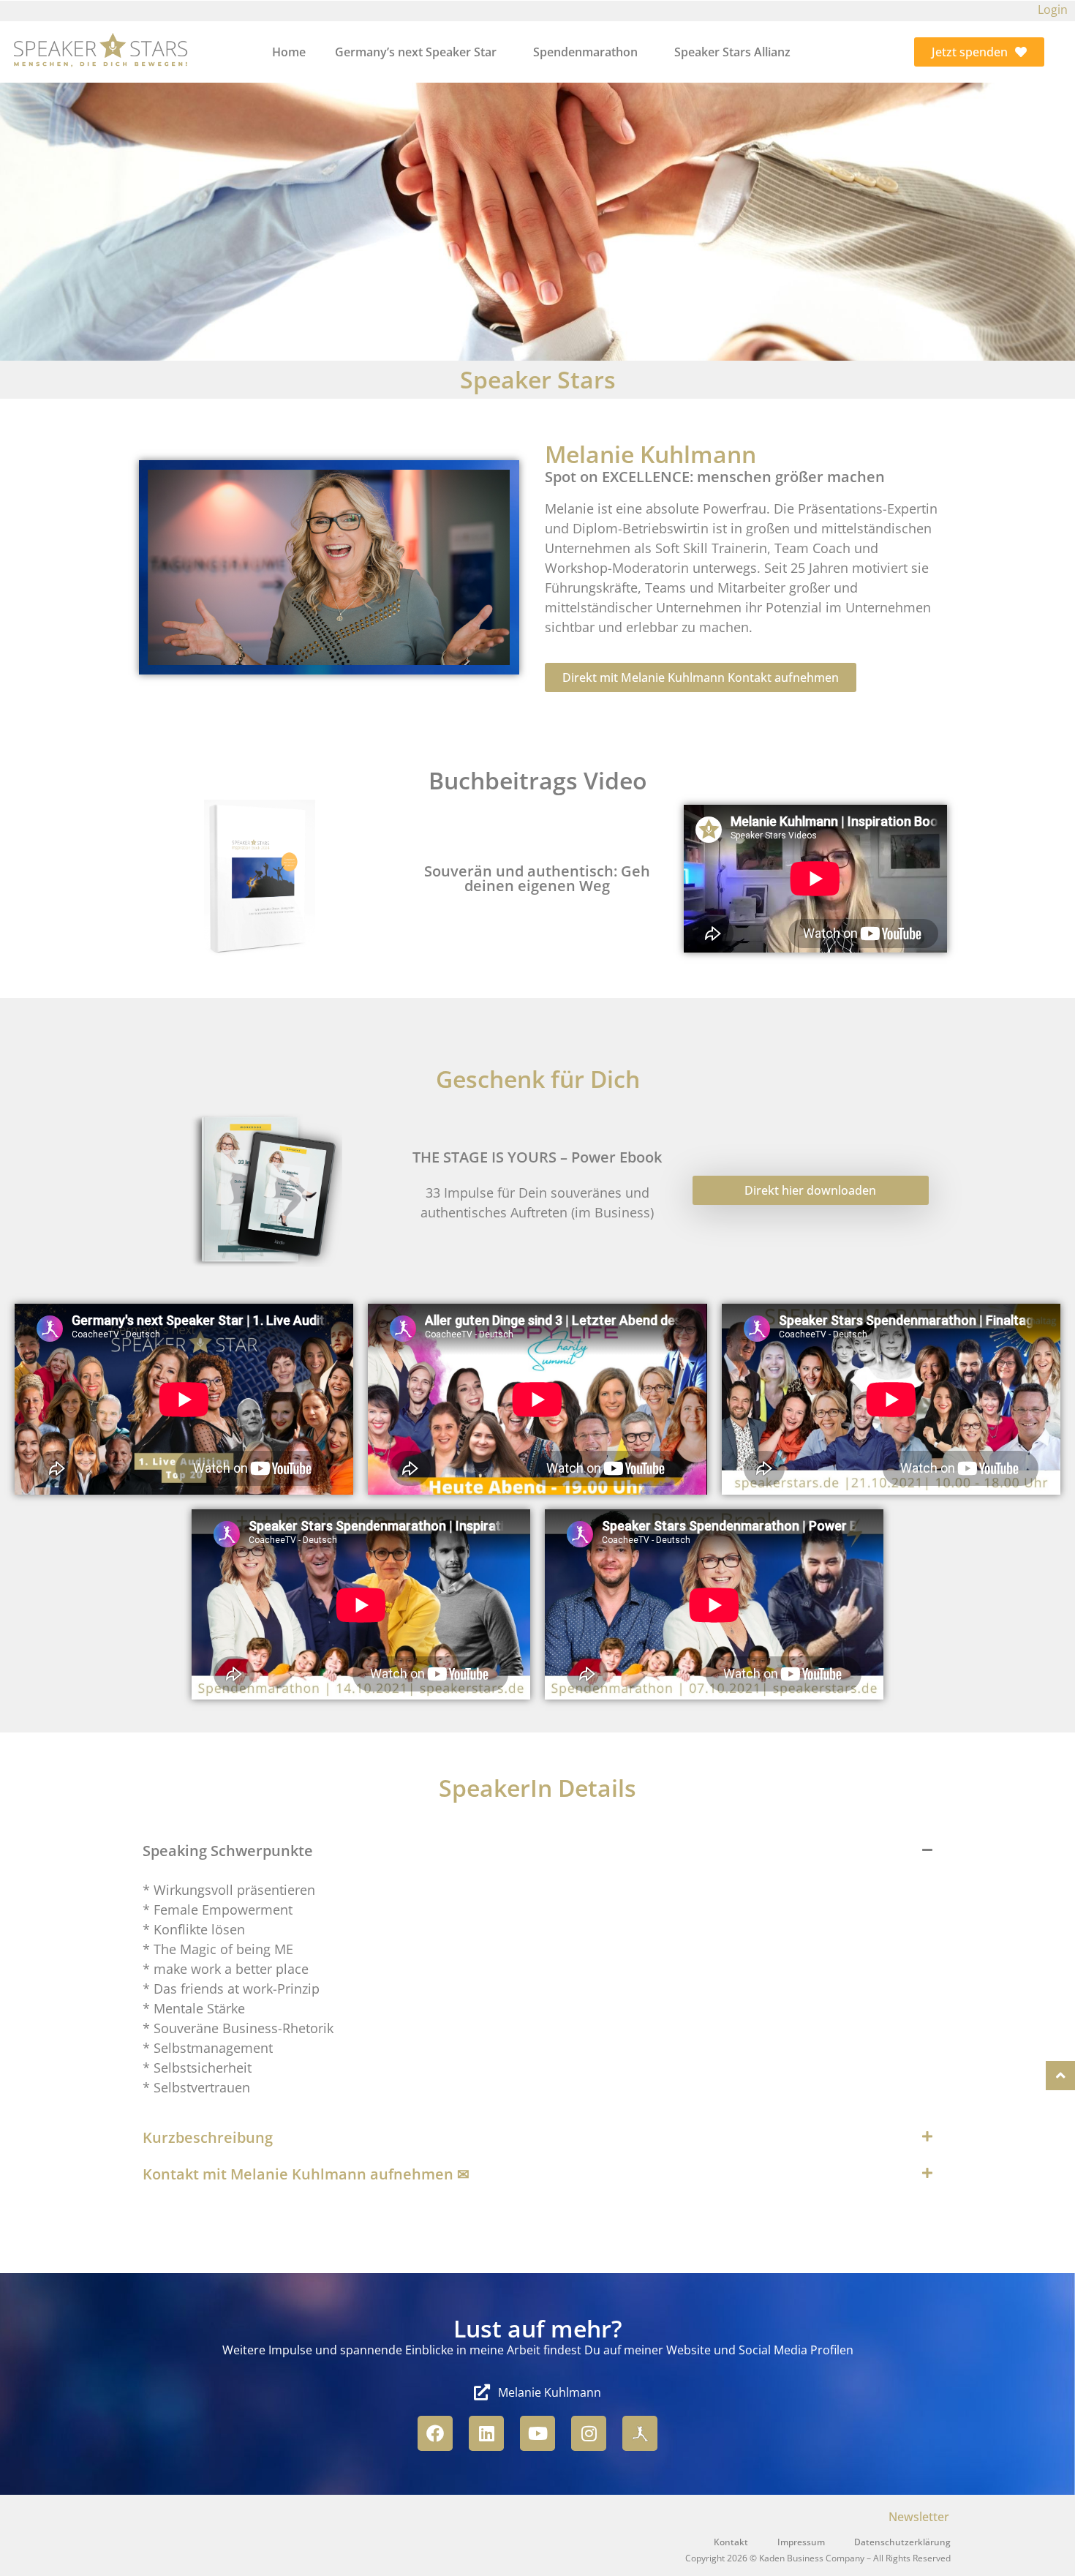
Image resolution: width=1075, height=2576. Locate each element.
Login (1053, 10)
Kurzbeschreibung (208, 2137)
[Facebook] (435, 2433)
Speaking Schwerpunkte (228, 1851)
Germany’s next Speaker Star (416, 52)
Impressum (801, 2542)
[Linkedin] (486, 2433)
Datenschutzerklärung (902, 2542)
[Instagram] (589, 2433)
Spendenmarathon (585, 52)
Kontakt (731, 2542)
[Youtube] (537, 2433)
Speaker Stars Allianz (732, 52)
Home (289, 52)
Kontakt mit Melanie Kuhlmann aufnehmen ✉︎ (306, 2174)
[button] (537, 1851)
